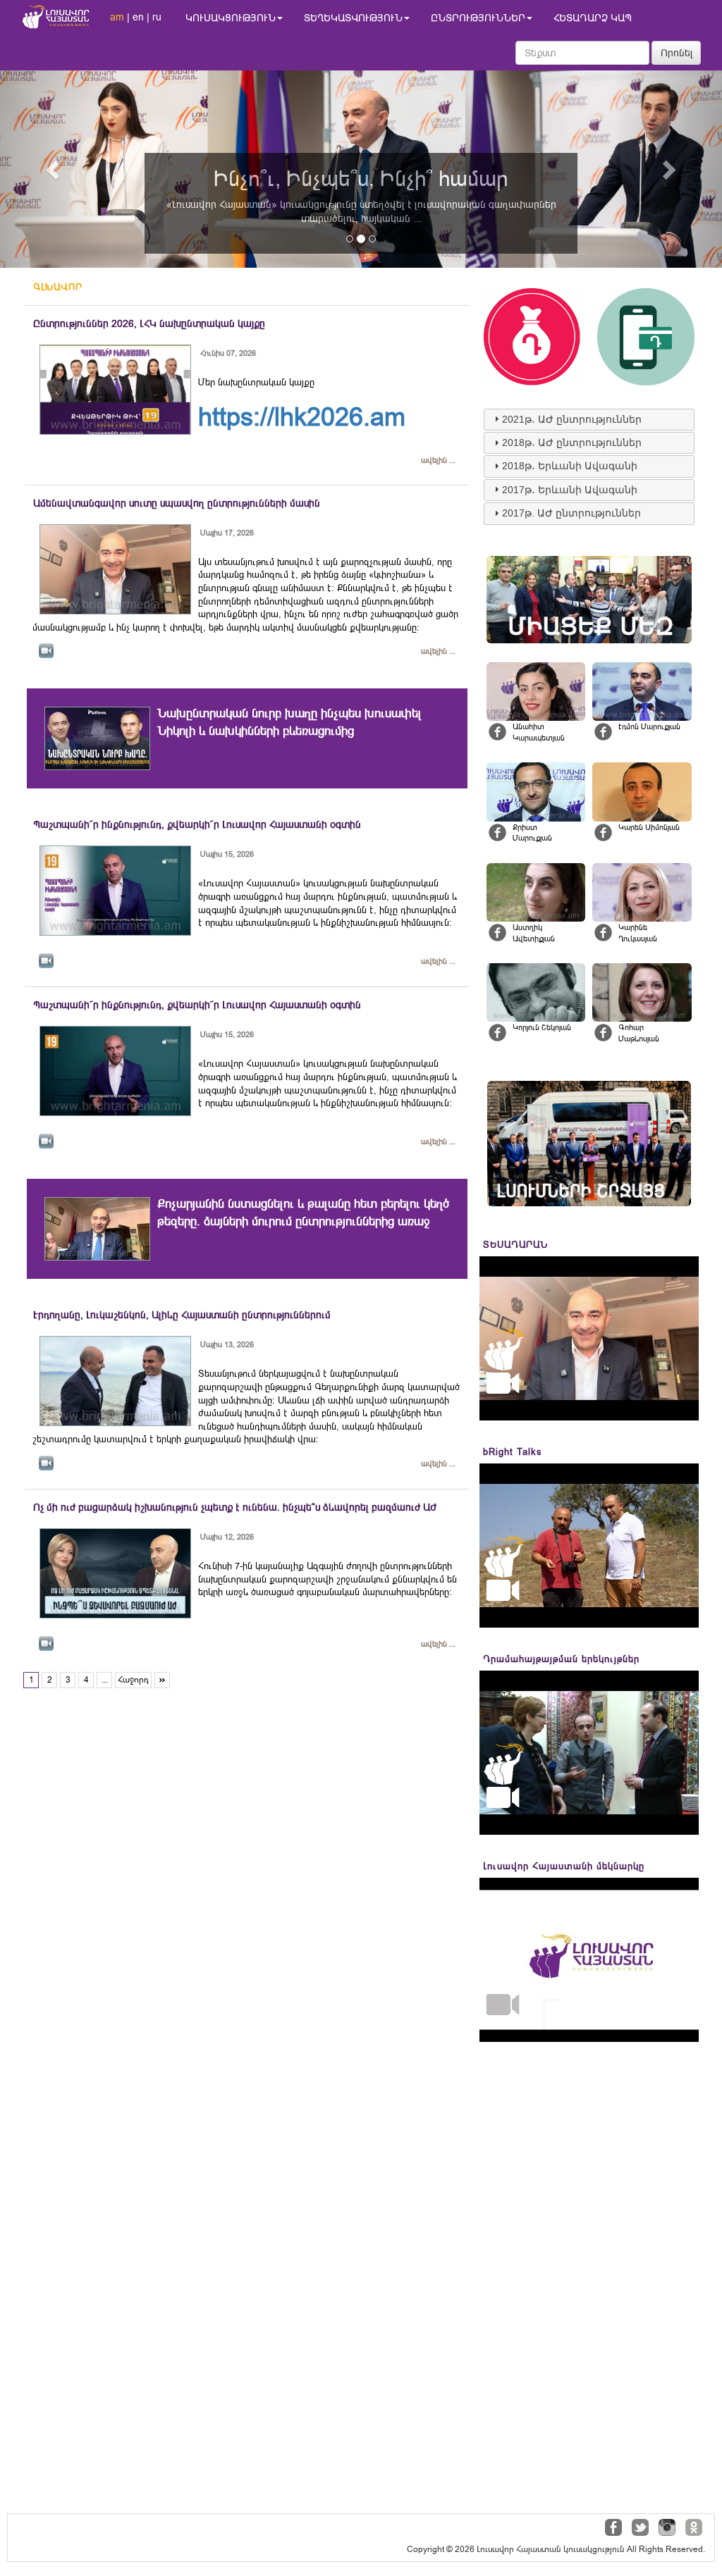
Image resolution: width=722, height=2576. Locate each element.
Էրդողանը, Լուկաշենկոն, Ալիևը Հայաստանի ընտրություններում (182, 1315)
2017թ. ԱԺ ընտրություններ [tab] (571, 513)
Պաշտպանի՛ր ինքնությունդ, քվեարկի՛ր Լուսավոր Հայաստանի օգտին (197, 824)
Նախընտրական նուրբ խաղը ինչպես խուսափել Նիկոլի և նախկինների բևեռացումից (289, 722)
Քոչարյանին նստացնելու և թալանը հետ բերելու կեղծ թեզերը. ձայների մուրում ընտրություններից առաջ (303, 1212)
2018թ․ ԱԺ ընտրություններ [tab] (572, 442)
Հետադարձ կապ (593, 18)
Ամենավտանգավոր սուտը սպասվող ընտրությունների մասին (177, 503)
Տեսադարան (515, 1245)
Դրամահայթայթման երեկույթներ (561, 1659)
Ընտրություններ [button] (478, 18)
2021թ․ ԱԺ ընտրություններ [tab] (572, 419)
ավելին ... (438, 460)
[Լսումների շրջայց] (589, 1143)
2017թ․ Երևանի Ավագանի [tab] (570, 490)
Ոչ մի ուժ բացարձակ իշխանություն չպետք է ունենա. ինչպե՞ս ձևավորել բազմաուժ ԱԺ (235, 1507)
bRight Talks (513, 1452)
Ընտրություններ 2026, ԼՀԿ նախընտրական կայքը (149, 323)
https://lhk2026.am (302, 417)
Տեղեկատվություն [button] (353, 18)
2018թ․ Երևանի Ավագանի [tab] (570, 466)
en (138, 17)
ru (157, 17)
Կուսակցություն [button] (231, 18)
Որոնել (677, 53)
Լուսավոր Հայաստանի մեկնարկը (564, 1866)
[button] (54, 169)
